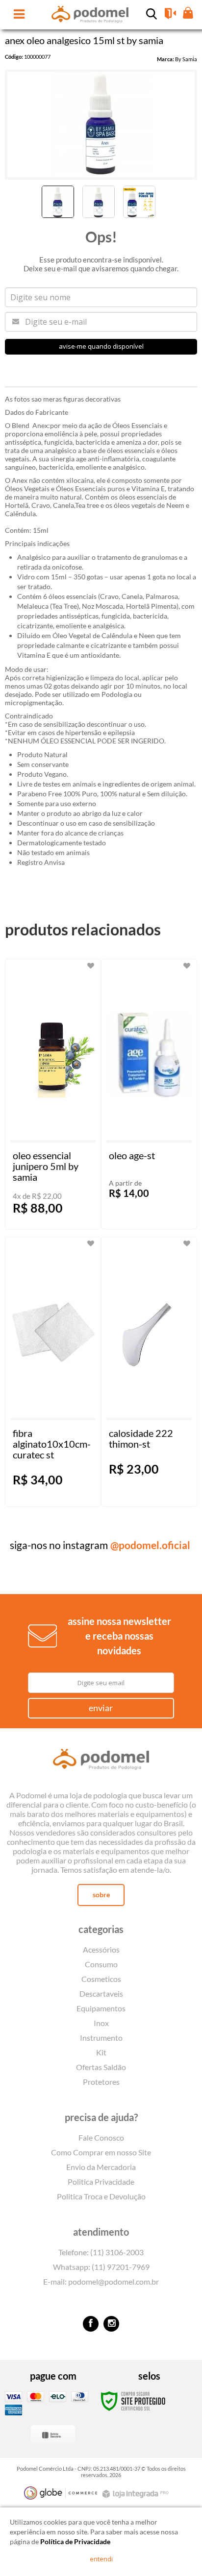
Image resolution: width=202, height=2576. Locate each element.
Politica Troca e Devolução (101, 2196)
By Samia (186, 59)
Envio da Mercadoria (101, 2167)
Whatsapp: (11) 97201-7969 (101, 2267)
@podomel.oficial (150, 1545)
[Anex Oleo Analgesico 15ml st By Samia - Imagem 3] (139, 202)
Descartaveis (101, 1993)
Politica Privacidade (101, 2182)
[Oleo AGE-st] (149, 1094)
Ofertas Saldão (101, 2067)
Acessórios (101, 1949)
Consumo (101, 1964)
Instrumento (101, 2038)
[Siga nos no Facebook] (91, 2324)
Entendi (101, 2559)
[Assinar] (101, 1708)
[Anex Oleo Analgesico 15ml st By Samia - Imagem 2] (99, 202)
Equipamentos (101, 2008)
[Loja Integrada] (137, 2494)
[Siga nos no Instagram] (111, 2324)
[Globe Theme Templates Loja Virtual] (61, 2493)
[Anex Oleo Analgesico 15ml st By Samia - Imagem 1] (58, 202)
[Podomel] (101, 1761)
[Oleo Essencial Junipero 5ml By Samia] (53, 1094)
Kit (101, 2052)
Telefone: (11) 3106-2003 (101, 2252)
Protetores (101, 2082)
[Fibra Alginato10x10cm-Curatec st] (53, 1372)
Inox (101, 2023)
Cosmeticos (101, 1979)
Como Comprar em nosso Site (101, 2152)
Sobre (101, 1895)
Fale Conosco (101, 2137)
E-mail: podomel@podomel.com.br (101, 2281)
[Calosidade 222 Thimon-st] (149, 1372)
